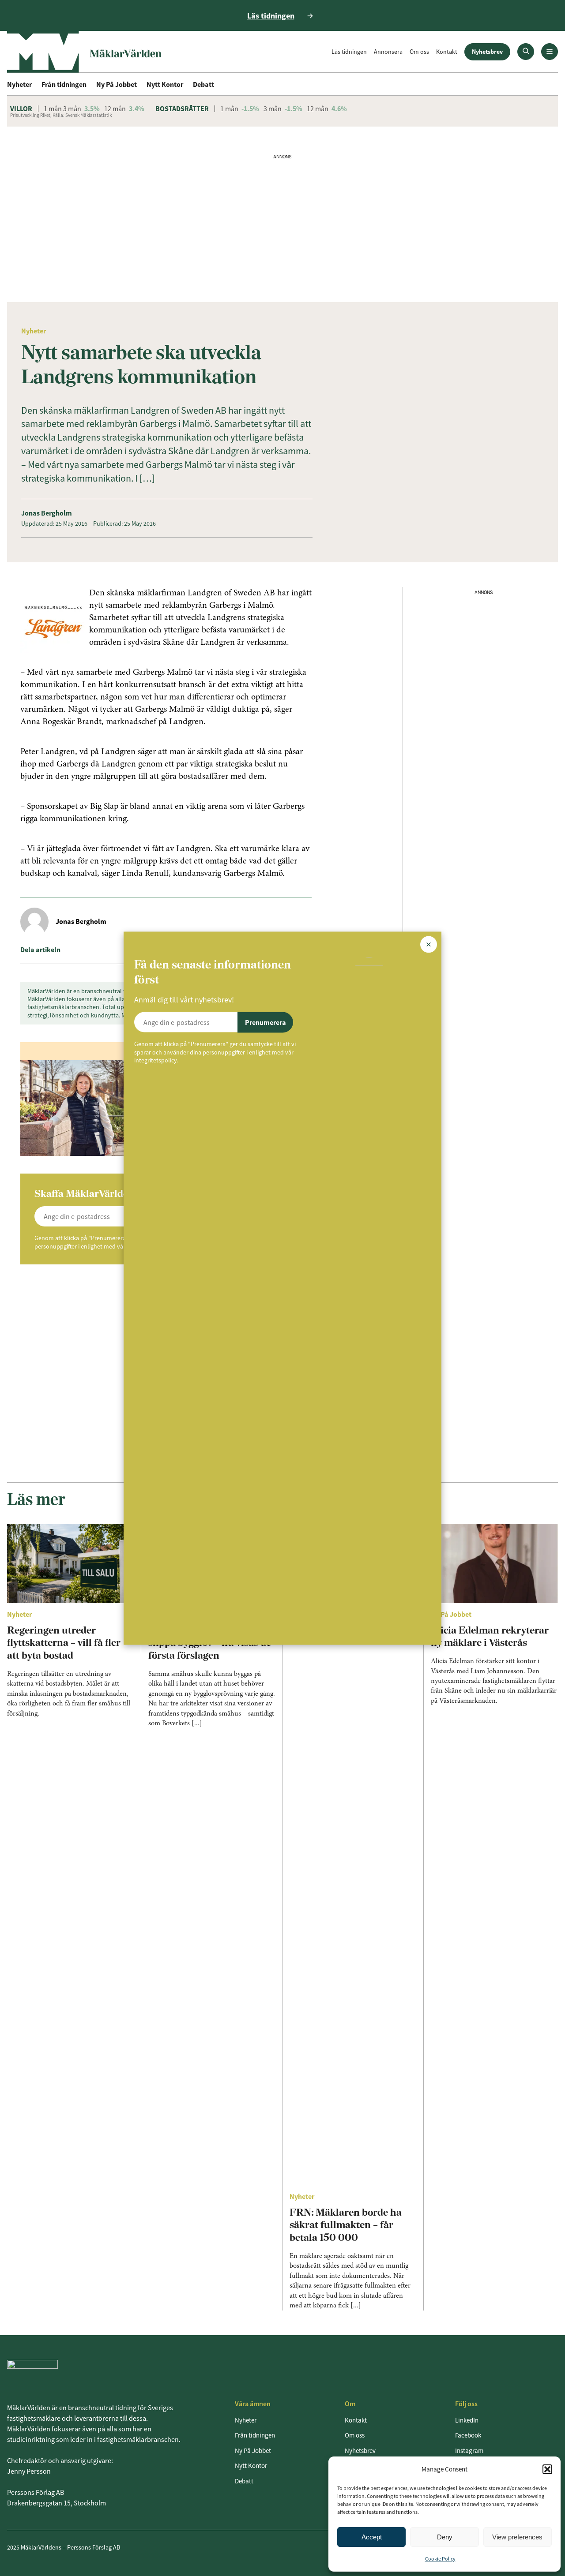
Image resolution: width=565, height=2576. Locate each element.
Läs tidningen (349, 52)
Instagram (469, 2451)
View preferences (517, 2537)
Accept (372, 2537)
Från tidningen (64, 84)
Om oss (419, 52)
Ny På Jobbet (117, 84)
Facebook (468, 2435)
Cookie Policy (440, 2559)
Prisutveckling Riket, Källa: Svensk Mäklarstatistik (61, 115)
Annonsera (388, 52)
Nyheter (19, 84)
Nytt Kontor (165, 84)
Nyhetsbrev (487, 52)
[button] (547, 2469)
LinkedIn (467, 2420)
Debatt (203, 84)
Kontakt (447, 52)
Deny (445, 2537)
